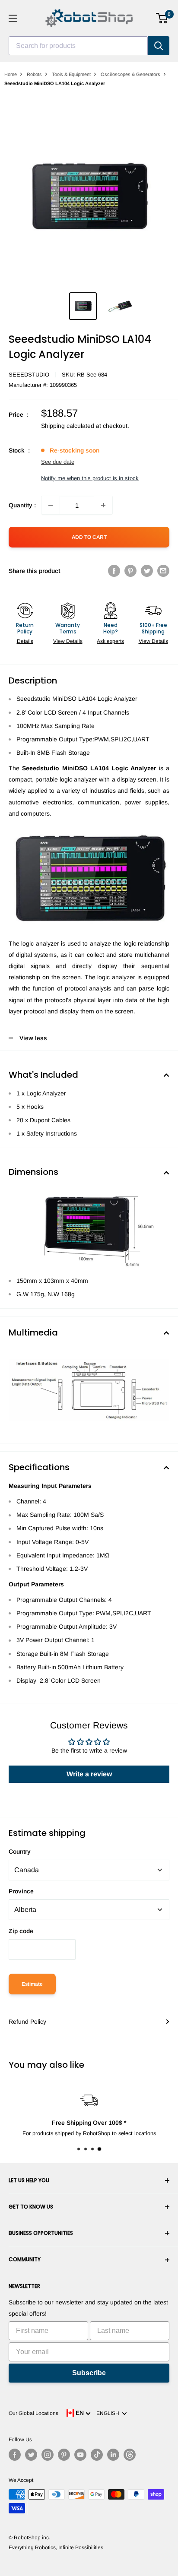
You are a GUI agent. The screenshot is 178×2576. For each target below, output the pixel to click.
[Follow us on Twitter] (31, 2455)
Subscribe (89, 2373)
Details (25, 641)
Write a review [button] (89, 1774)
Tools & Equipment (71, 74)
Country (20, 1851)
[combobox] (78, 46)
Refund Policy (27, 2022)
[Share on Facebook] (114, 571)
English (109, 2413)
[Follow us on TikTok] (97, 2455)
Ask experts (110, 641)
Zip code (21, 1931)
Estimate (32, 1984)
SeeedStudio (29, 375)
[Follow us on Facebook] (15, 2455)
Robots (34, 74)
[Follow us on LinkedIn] (113, 2455)
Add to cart (89, 537)
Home (11, 74)
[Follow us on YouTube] (80, 2455)
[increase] (103, 505)
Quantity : (22, 505)
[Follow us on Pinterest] (64, 2455)
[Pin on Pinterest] (130, 571)
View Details (68, 641)
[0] (162, 18)
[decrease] (51, 505)
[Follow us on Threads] (130, 2455)
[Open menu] (13, 18)
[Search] (159, 46)
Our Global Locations (33, 2413)
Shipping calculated (68, 426)
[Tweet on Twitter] (147, 571)
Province (21, 1891)
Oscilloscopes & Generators (130, 74)
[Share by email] (163, 571)
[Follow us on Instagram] (48, 2455)
